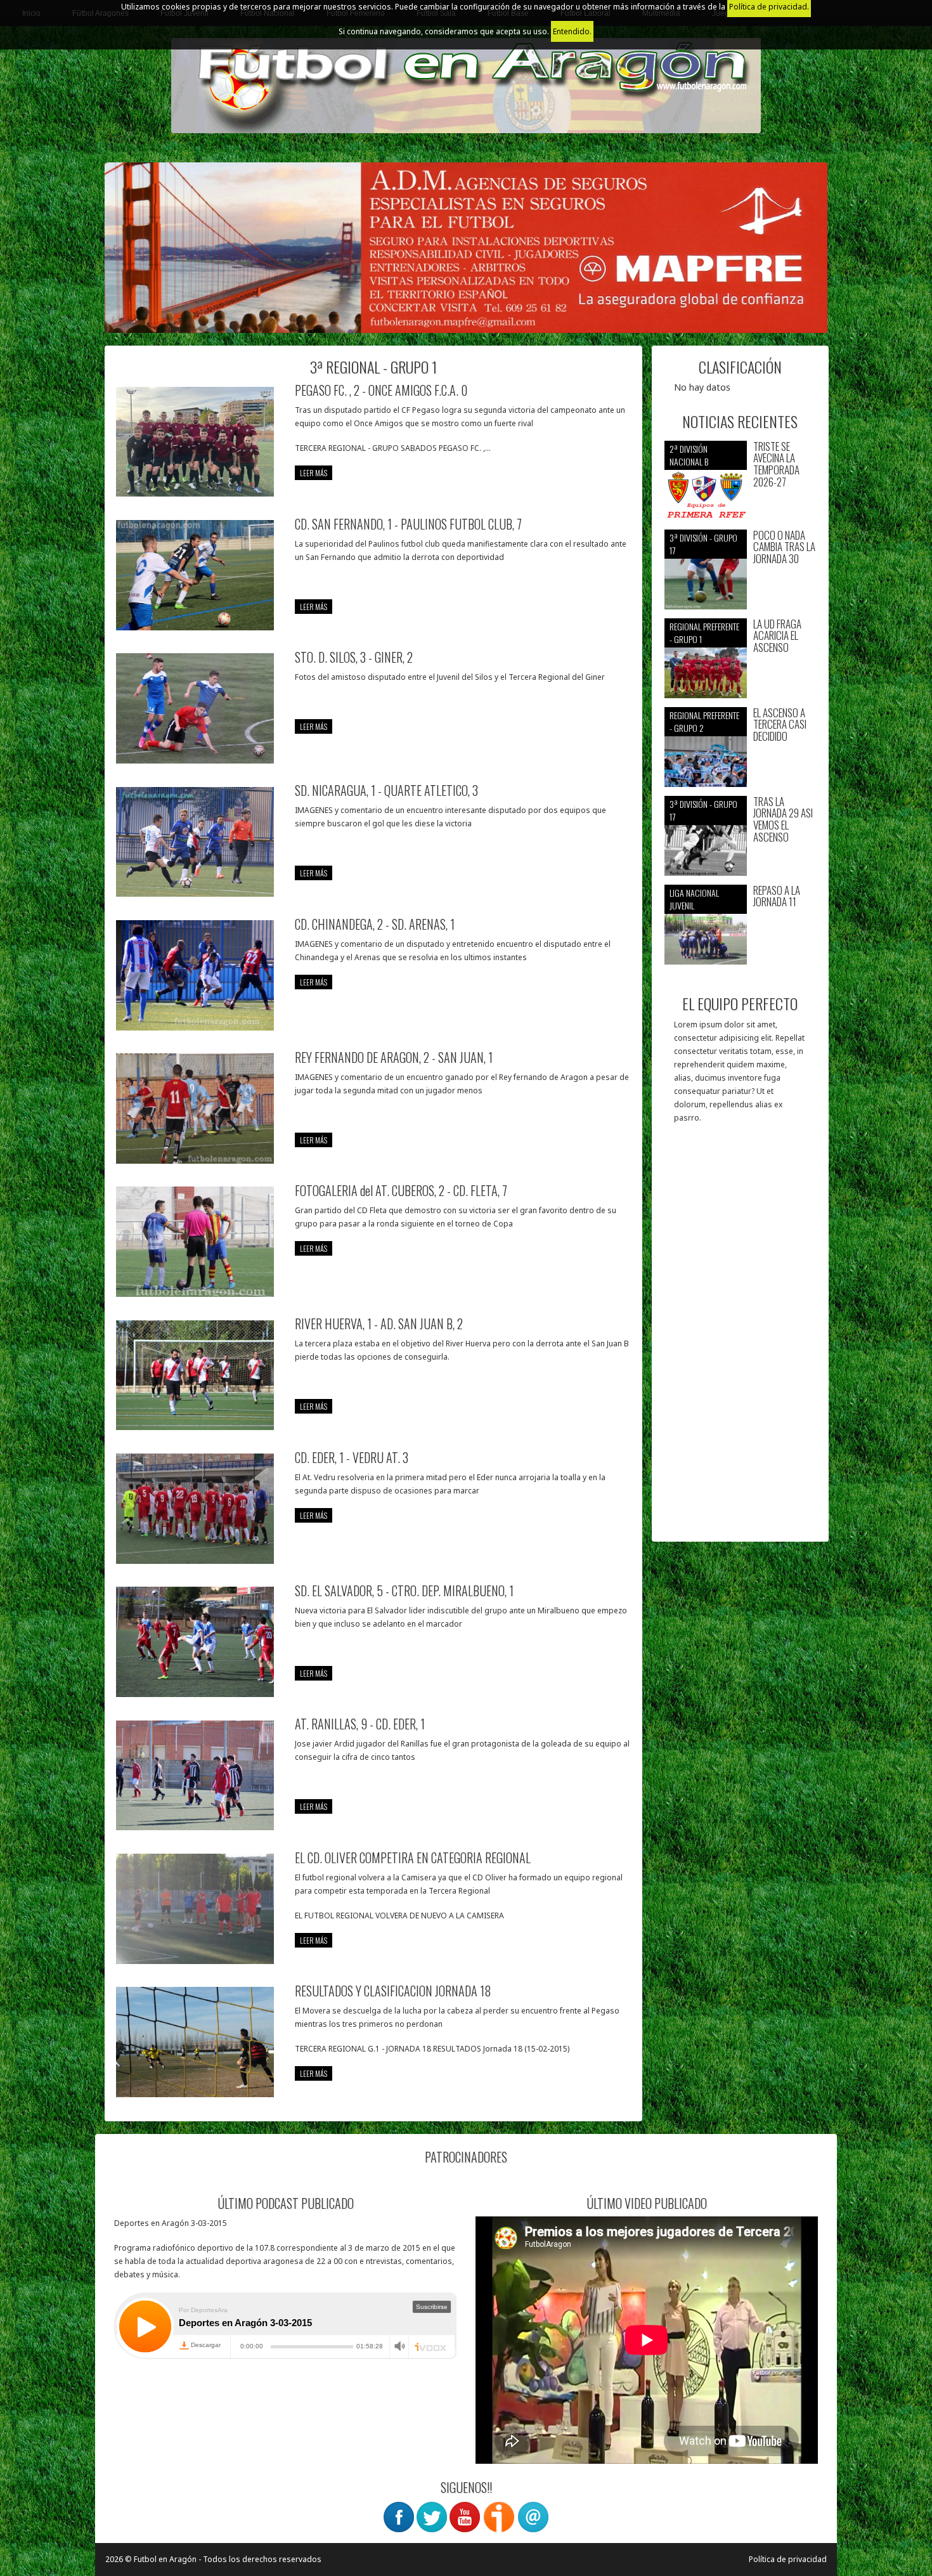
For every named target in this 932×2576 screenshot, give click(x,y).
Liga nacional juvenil (694, 899)
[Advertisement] (740, 1339)
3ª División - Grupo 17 (703, 544)
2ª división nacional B (689, 455)
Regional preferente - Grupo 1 (704, 633)
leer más (314, 473)
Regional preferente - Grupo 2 (704, 721)
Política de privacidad (788, 2559)
